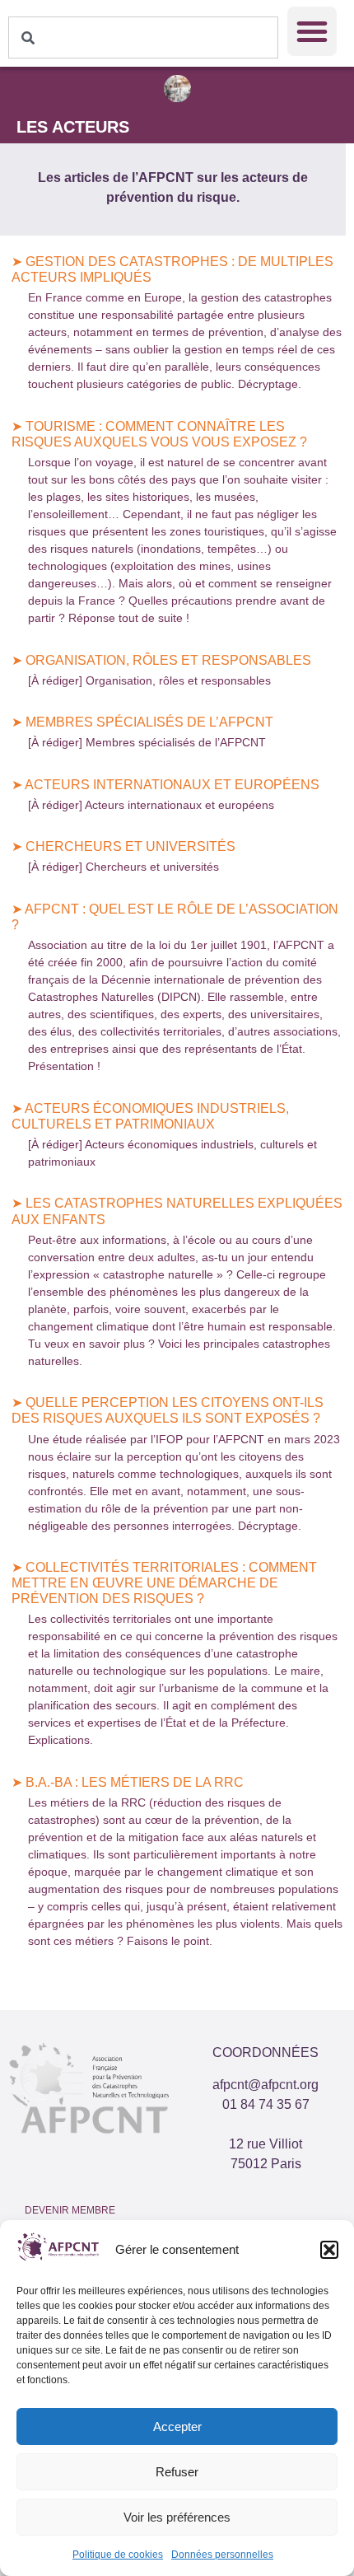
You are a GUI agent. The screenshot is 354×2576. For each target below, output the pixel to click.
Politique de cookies (118, 2555)
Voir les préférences (177, 2517)
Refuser (177, 2472)
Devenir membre (70, 2210)
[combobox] (143, 37)
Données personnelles (222, 2555)
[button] (329, 2250)
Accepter (177, 2426)
